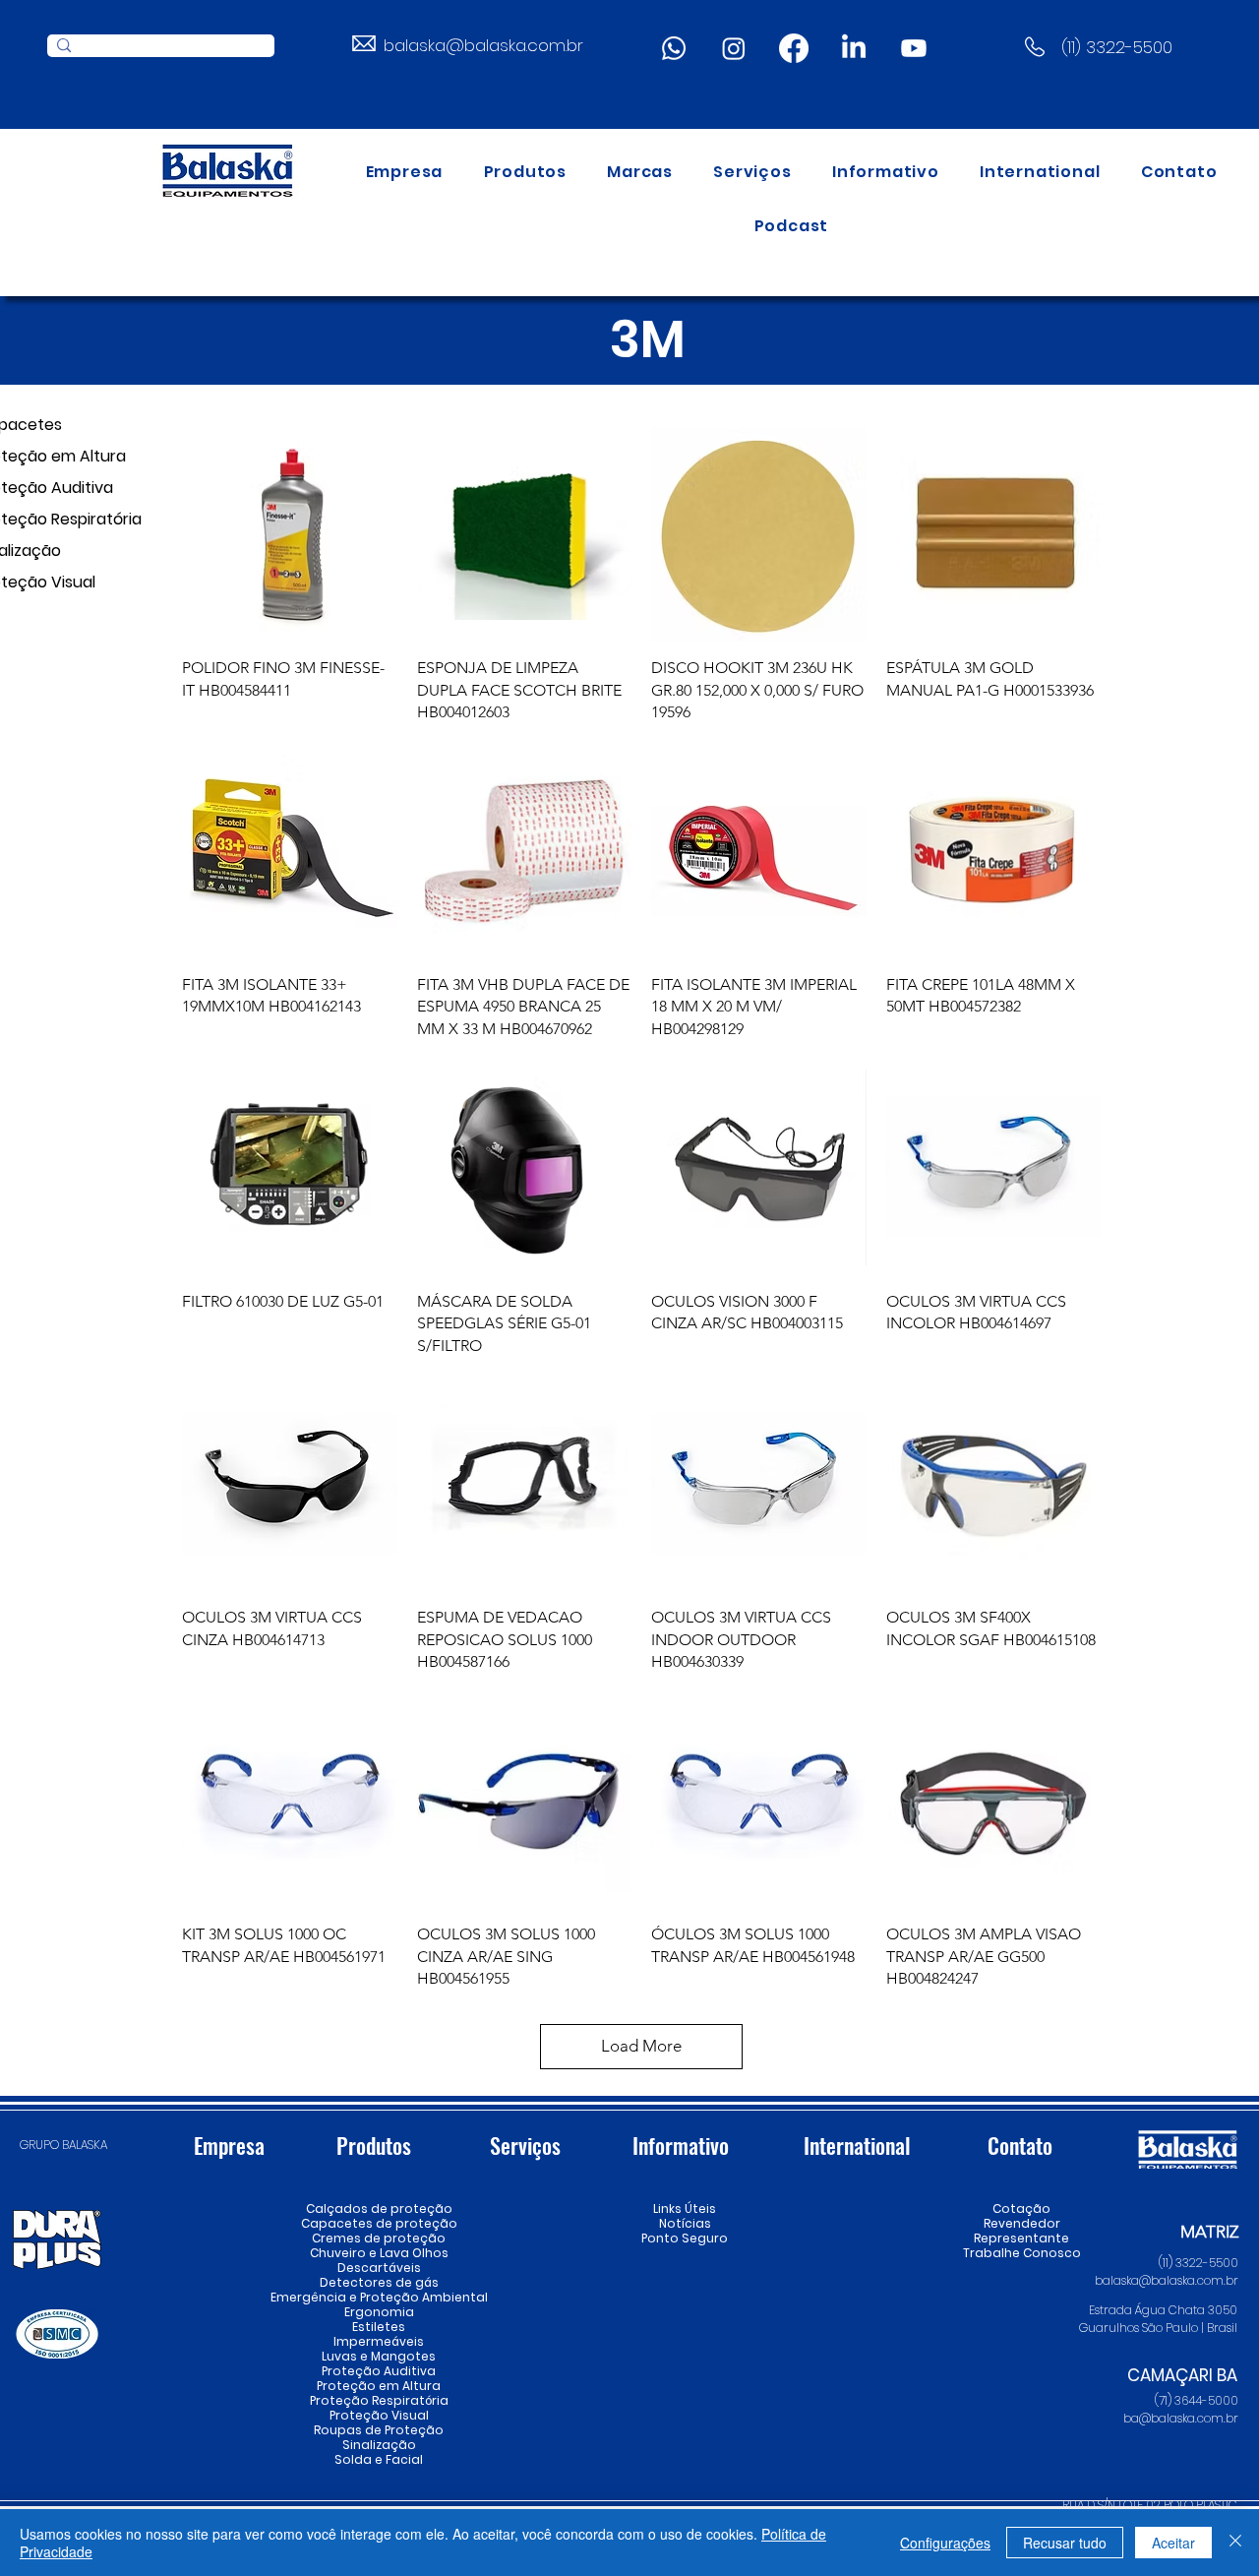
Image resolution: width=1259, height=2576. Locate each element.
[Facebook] (794, 48)
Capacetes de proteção (379, 2223)
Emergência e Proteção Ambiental (379, 2297)
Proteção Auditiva (379, 2371)
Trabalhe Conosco (1021, 2253)
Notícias (685, 2223)
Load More (641, 2046)
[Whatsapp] (674, 48)
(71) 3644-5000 (1197, 2400)
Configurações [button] (945, 2543)
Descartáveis (379, 2268)
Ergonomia (379, 2312)
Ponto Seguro (685, 2238)
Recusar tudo (1065, 2543)
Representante (1021, 2238)
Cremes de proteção (379, 2238)
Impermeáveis (379, 2341)
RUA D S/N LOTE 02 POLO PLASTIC (1150, 2505)
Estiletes (379, 2327)
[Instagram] (734, 48)
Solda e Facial (379, 2459)
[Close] (1235, 2543)
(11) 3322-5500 (1117, 47)
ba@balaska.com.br (1181, 2418)
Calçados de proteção (379, 2208)
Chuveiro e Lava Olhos (379, 2253)
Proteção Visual (379, 2415)
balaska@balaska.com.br (483, 45)
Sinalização (379, 2445)
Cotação (1021, 2208)
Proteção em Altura (379, 2386)
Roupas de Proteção (379, 2430)
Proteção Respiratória (379, 2400)
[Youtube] (914, 48)
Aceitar (1173, 2543)
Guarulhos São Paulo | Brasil (1158, 2328)
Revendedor (1021, 2223)
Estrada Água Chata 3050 (1163, 2310)
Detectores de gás (379, 2282)
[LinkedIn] (854, 48)
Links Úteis (685, 2208)
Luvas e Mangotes (379, 2356)
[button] (525, 172)
